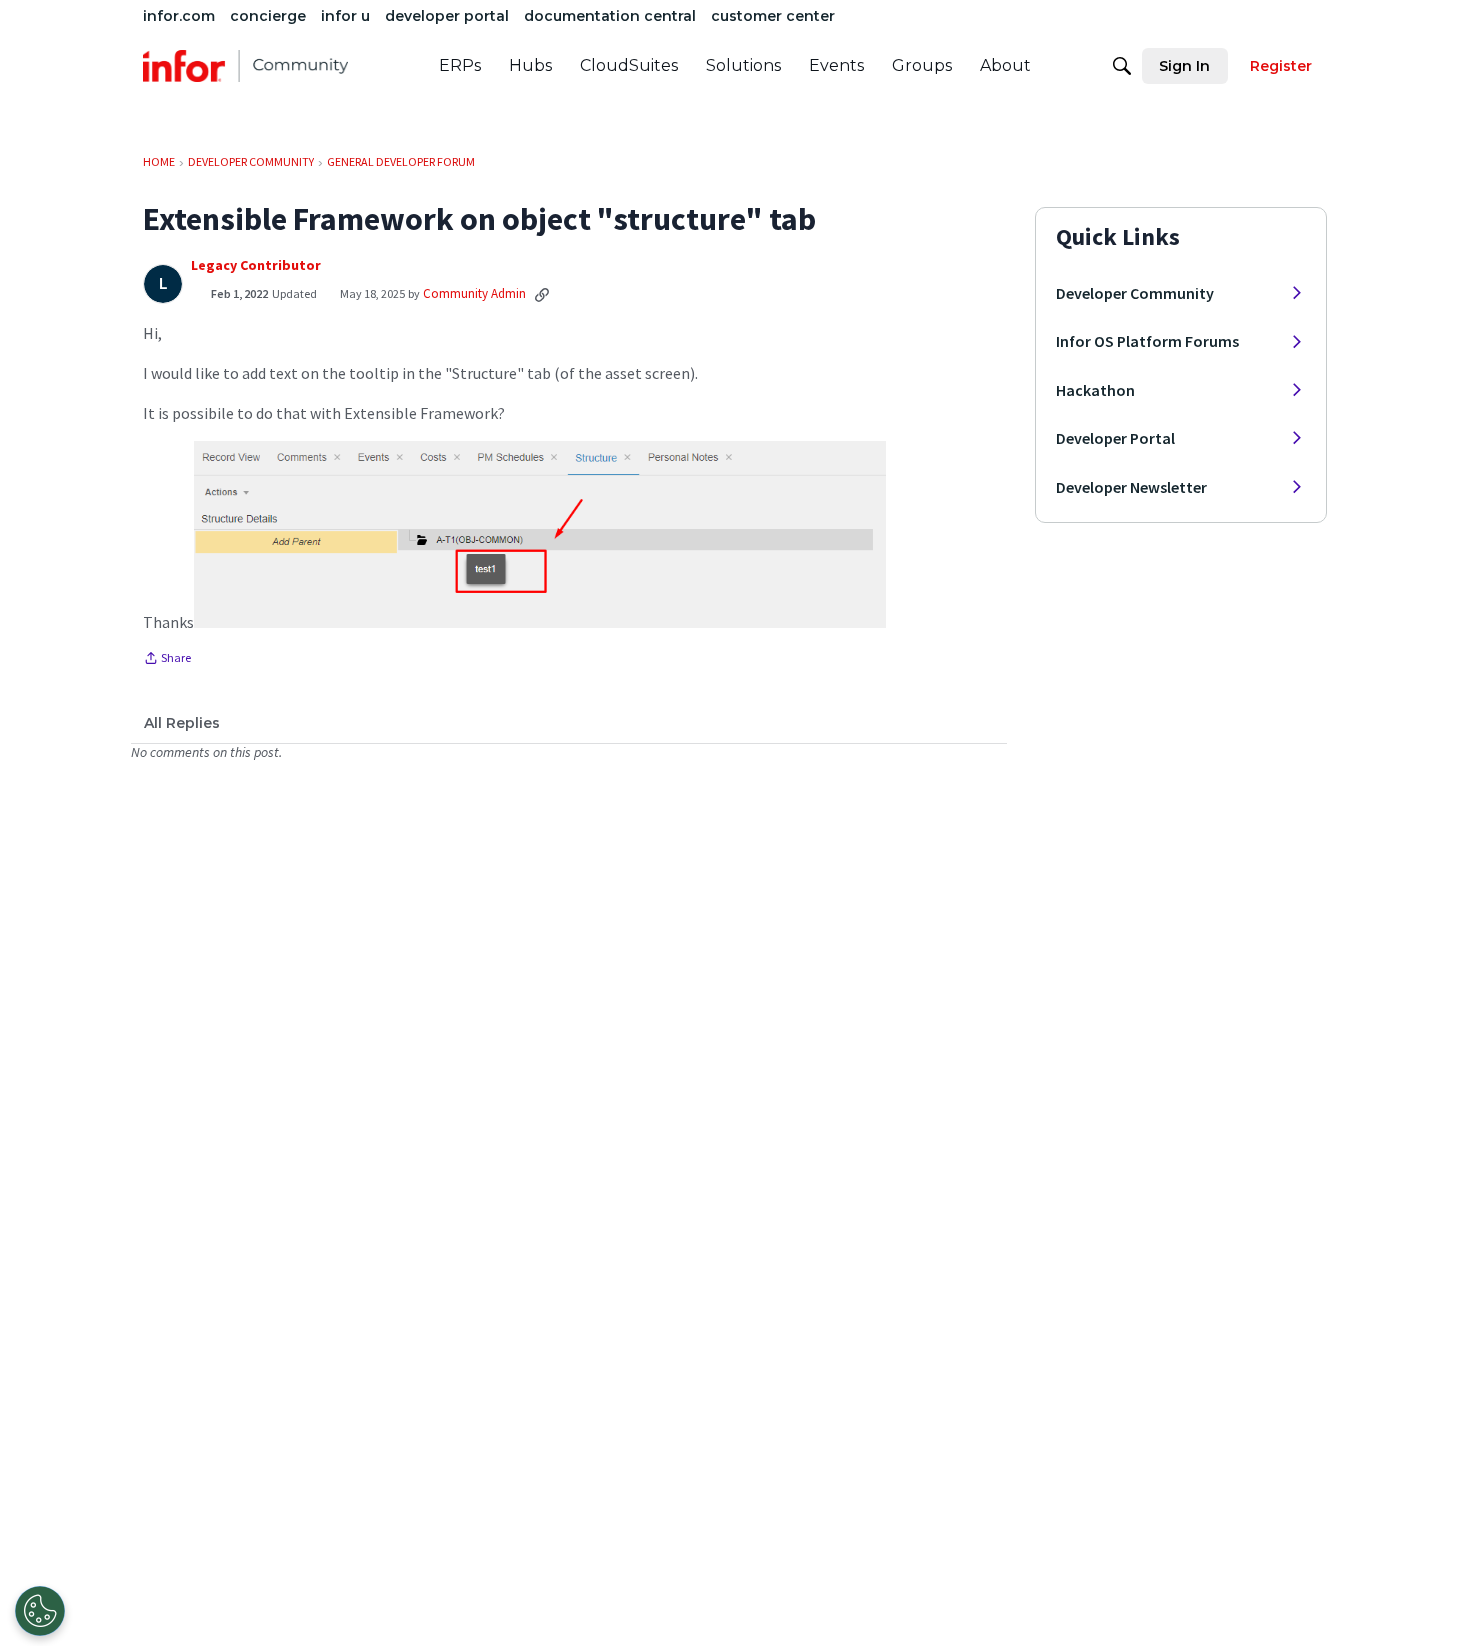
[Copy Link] (542, 294)
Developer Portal (1115, 438)
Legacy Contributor (256, 265)
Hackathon (1095, 390)
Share (167, 660)
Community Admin (474, 293)
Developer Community (1135, 293)
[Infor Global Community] (245, 66)
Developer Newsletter (1131, 487)
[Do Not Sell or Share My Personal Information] (40, 1611)
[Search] (1122, 66)
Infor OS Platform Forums (1147, 341)
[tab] (182, 723)
